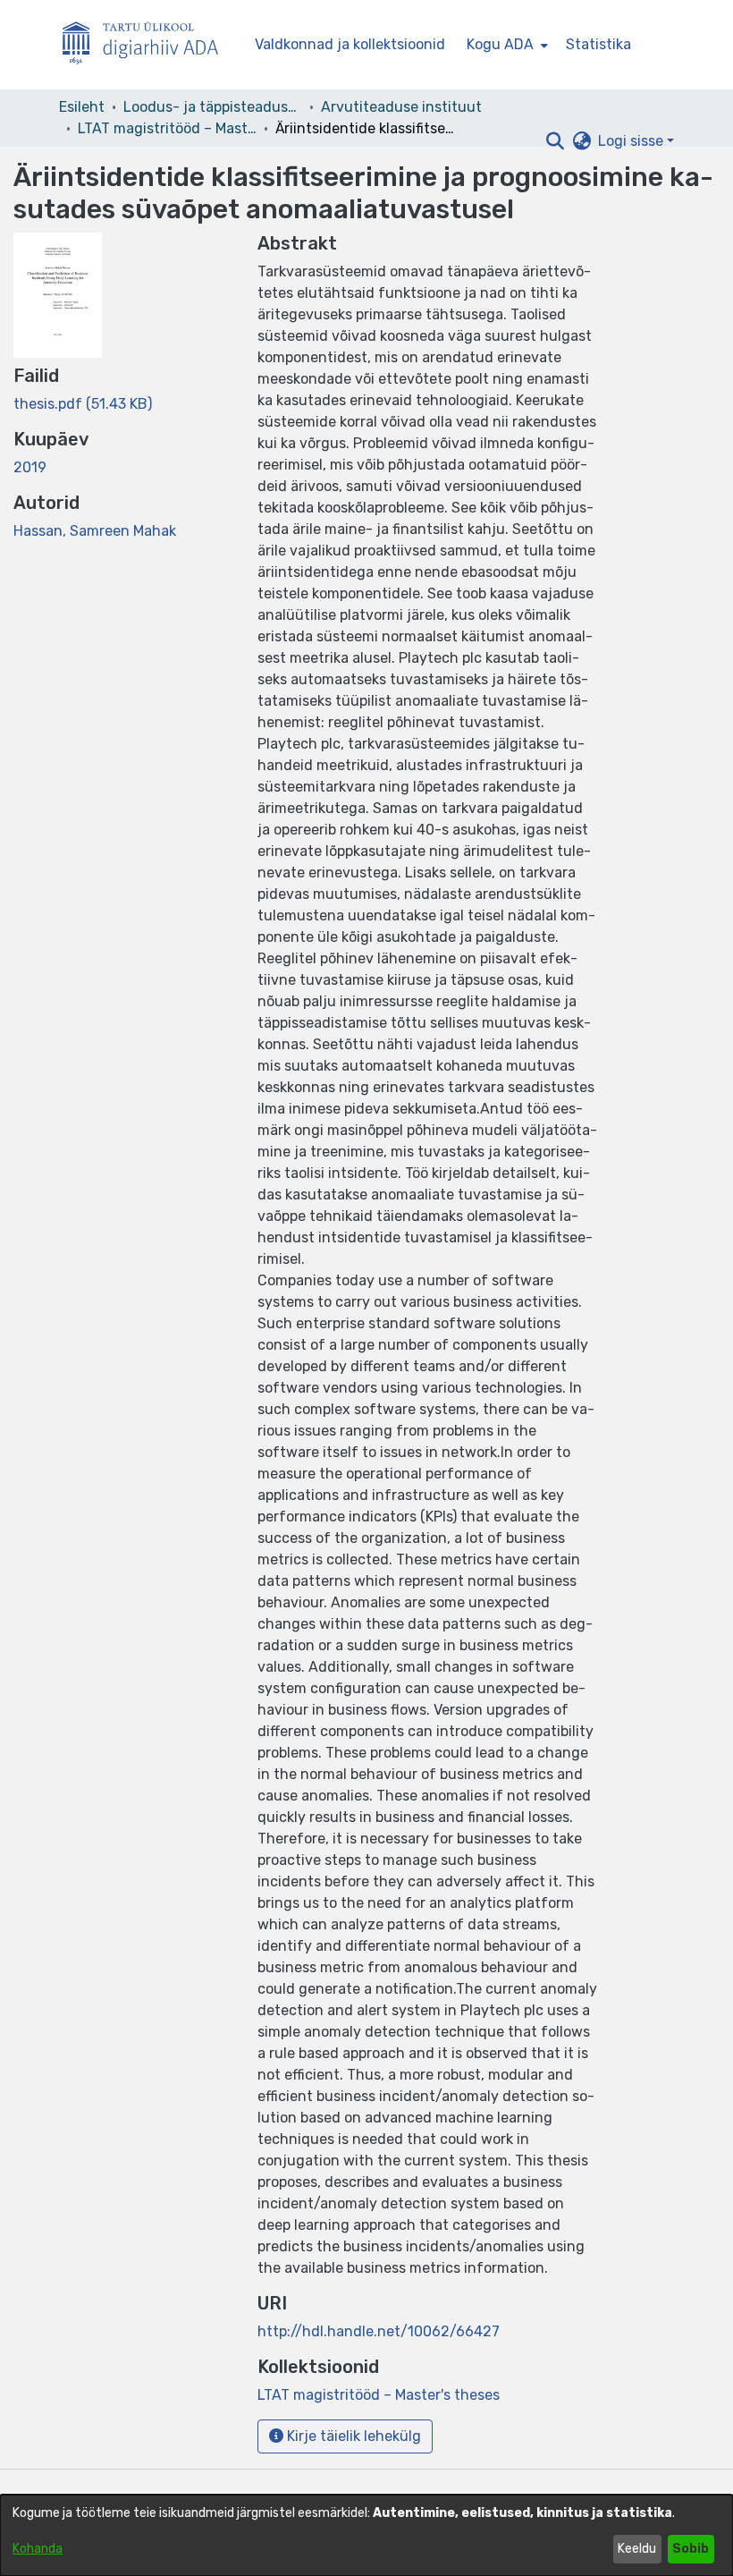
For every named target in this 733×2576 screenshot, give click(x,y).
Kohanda (38, 2549)
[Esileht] (147, 45)
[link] (83, 404)
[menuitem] (506, 45)
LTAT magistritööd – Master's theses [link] (167, 128)
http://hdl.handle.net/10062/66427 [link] (379, 2331)
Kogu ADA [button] (500, 44)
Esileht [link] (82, 107)
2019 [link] (30, 467)
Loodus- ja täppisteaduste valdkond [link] (213, 107)
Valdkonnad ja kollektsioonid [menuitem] (350, 44)
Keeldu (637, 2549)
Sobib (691, 2549)
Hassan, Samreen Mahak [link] (95, 531)
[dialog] (366, 2535)
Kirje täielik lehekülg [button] (352, 2436)
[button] (555, 141)
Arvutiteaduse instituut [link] (401, 107)
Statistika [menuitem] (598, 44)
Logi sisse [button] (632, 141)
